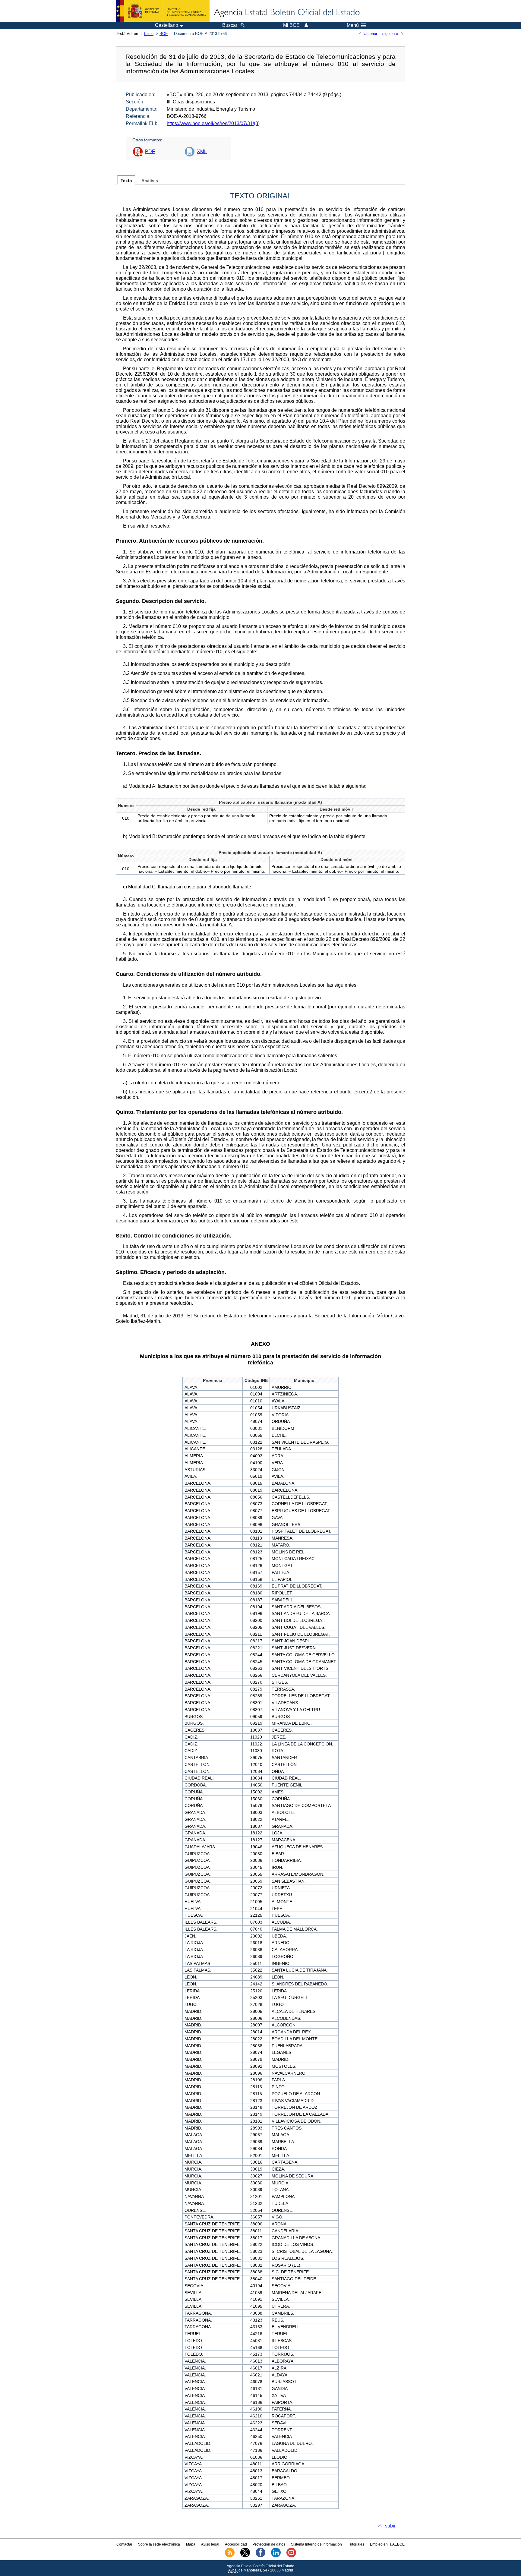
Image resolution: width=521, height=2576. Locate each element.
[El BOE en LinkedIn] (276, 2556)
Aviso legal (210, 2544)
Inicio (149, 34)
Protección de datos (269, 2544)
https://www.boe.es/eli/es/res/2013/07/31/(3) (213, 123)
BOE (164, 34)
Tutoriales (356, 2544)
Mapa (191, 2544)
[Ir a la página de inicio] (286, 13)
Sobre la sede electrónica (159, 2544)
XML (202, 151)
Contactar (124, 2544)
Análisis (150, 181)
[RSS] (230, 2556)
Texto (126, 181)
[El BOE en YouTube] (291, 2556)
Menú (353, 25)
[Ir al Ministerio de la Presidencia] (163, 11)
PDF (150, 151)
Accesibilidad (236, 2544)
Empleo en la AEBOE (387, 2544)
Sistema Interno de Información (316, 2544)
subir (390, 2526)
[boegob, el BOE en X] (245, 2556)
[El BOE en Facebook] (260, 2556)
